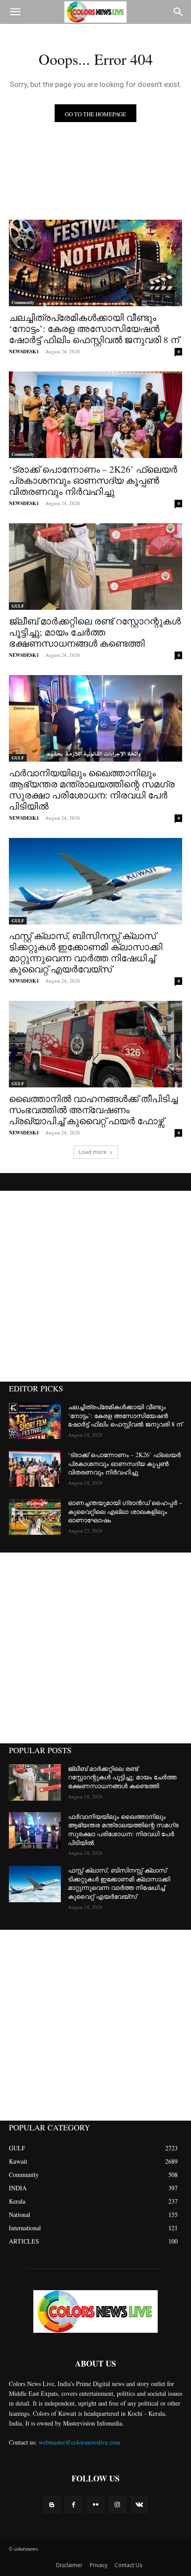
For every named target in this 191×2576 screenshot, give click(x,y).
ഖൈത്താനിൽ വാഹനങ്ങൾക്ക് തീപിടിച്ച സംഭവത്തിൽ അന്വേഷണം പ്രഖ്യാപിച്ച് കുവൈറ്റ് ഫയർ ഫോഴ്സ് (93, 1110)
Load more (93, 1152)
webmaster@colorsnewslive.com (80, 2442)
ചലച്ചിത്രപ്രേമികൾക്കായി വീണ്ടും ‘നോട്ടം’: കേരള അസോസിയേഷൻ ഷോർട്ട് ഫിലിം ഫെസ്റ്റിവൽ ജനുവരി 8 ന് (94, 328)
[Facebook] (74, 2505)
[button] (15, 12)
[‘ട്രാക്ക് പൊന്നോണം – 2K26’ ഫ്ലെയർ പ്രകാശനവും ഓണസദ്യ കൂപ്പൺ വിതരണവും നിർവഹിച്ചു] (95, 415)
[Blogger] (52, 2505)
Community (23, 302)
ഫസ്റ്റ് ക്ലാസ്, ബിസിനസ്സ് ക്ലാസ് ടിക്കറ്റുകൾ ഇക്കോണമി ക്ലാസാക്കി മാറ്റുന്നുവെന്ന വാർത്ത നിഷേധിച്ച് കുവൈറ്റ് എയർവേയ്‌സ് (86, 952)
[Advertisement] (95, 1286)
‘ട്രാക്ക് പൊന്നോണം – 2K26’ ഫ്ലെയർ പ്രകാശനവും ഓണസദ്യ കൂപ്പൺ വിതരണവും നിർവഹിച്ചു (93, 480)
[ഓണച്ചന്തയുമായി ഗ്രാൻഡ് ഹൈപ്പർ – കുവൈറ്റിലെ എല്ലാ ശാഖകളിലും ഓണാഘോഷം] (35, 1517)
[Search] (179, 12)
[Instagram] (117, 2505)
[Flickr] (95, 2505)
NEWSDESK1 (24, 352)
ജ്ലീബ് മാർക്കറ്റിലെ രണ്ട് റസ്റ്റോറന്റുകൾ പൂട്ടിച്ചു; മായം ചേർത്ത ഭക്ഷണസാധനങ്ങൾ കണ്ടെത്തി (95, 632)
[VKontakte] (139, 2505)
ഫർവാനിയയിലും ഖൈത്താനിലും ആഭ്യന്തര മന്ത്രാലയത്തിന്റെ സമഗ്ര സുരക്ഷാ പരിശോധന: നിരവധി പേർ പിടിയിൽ (92, 789)
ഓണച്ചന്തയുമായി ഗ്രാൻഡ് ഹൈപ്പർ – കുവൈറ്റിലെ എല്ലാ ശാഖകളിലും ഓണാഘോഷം (125, 1511)
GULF (18, 606)
